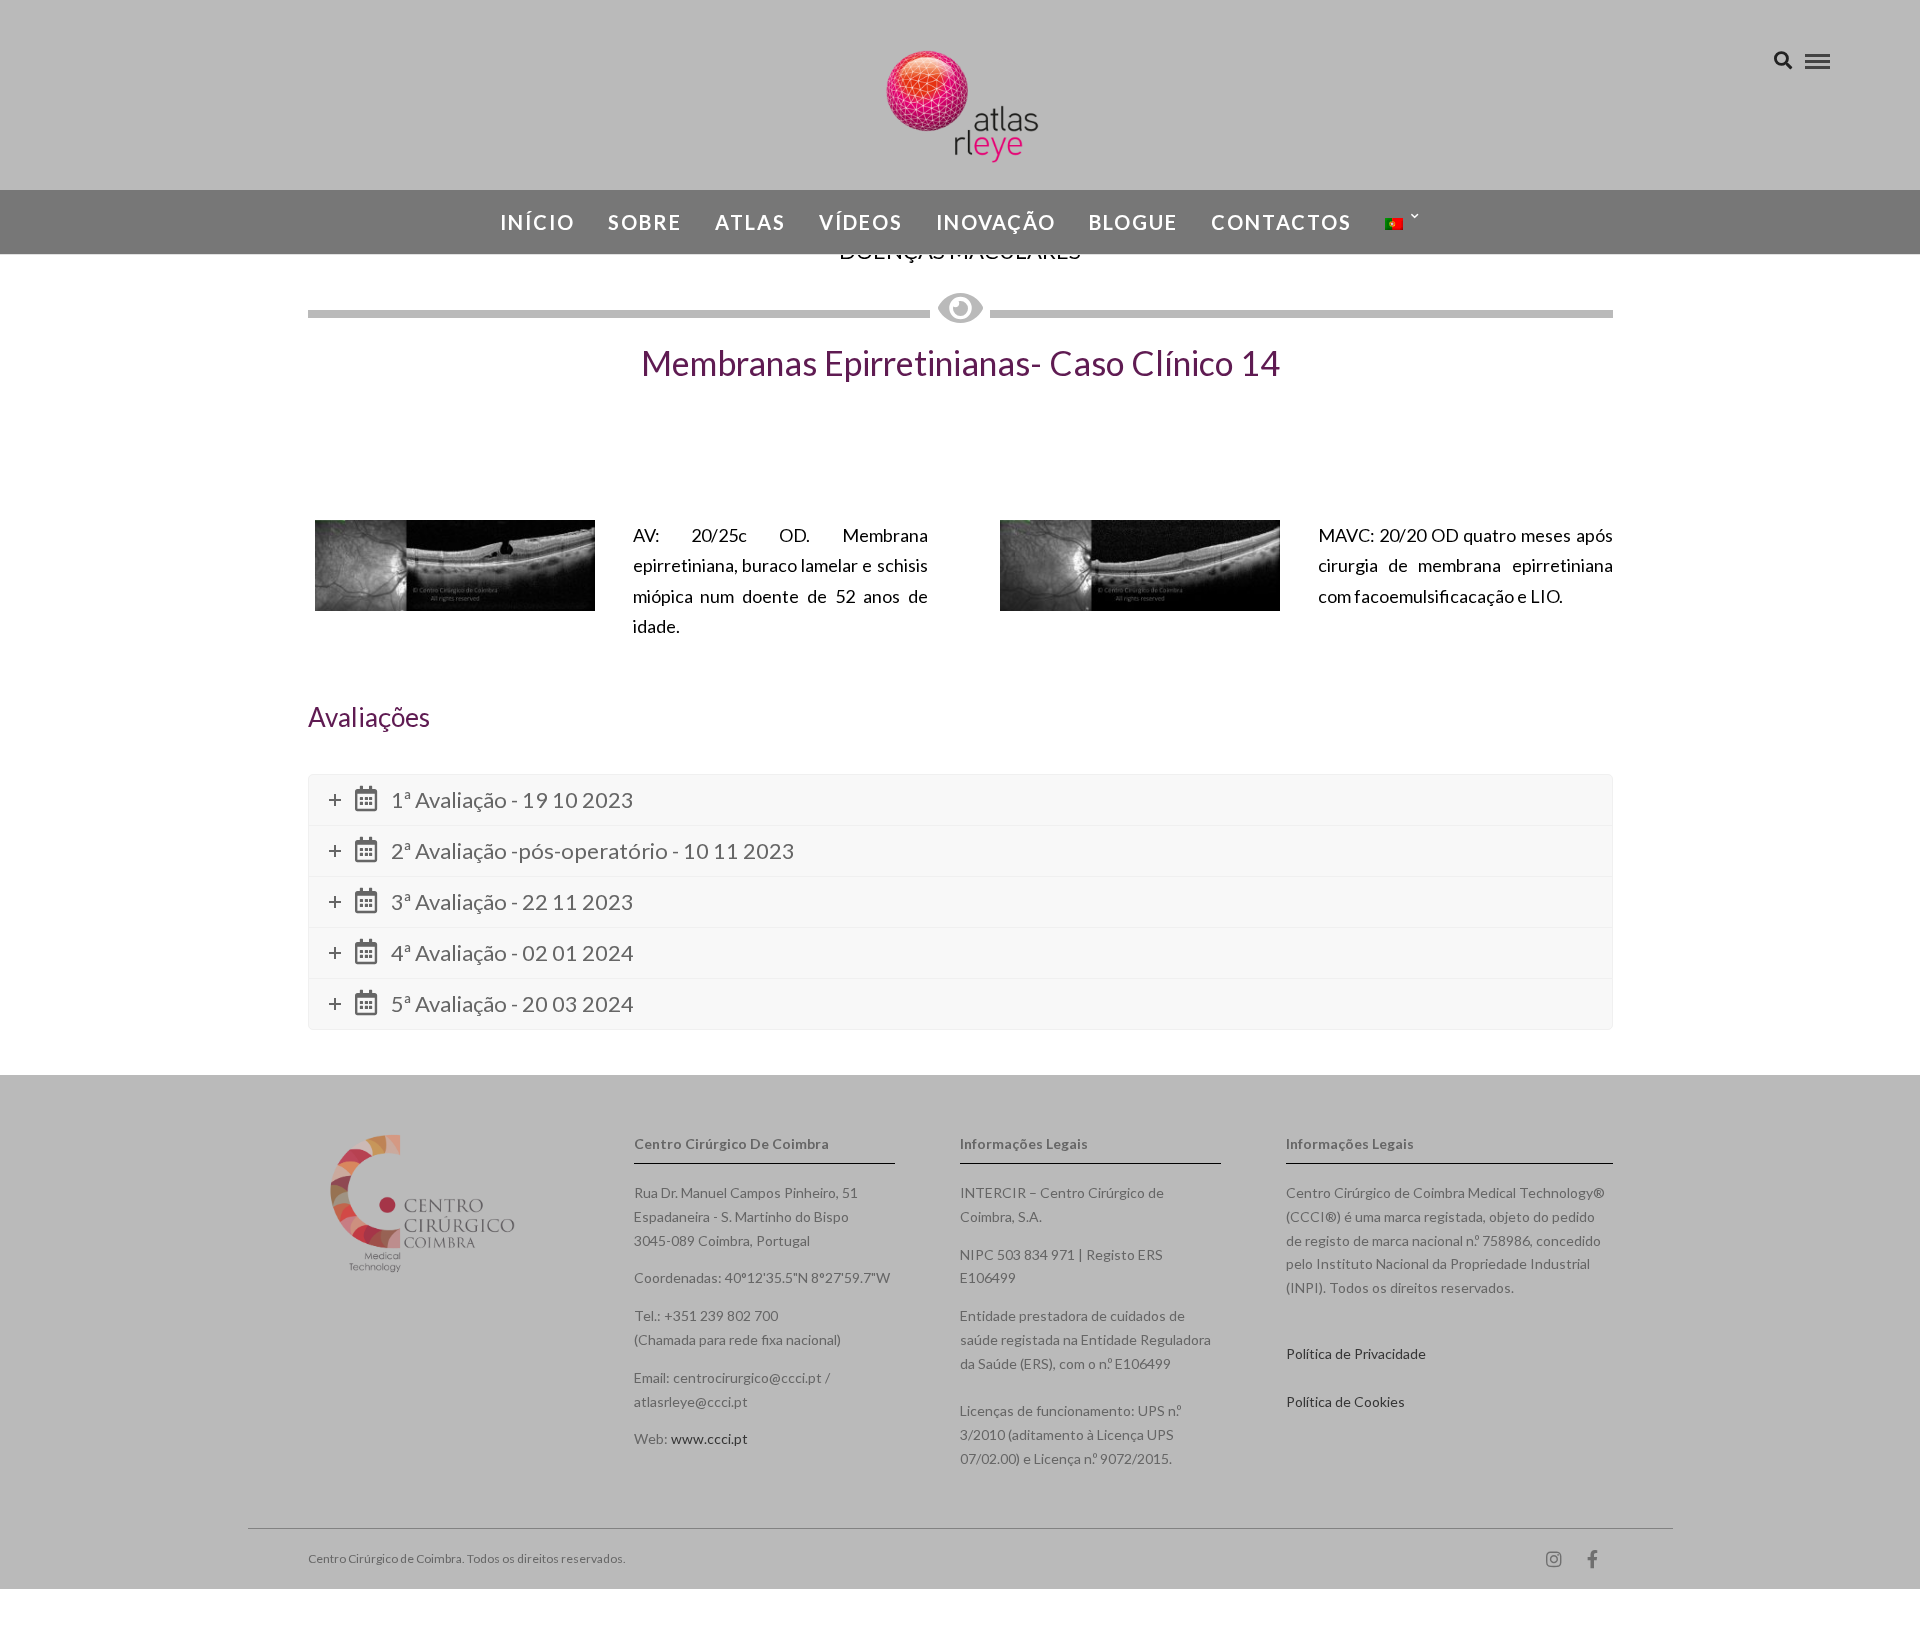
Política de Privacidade (1356, 1353)
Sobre (645, 222)
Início (537, 222)
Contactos (1281, 222)
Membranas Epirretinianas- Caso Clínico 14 (960, 362)
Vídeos (861, 222)
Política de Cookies (1345, 1401)
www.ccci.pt (709, 1438)
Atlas (750, 222)
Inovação (996, 222)
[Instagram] (1554, 1559)
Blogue (1133, 222)
